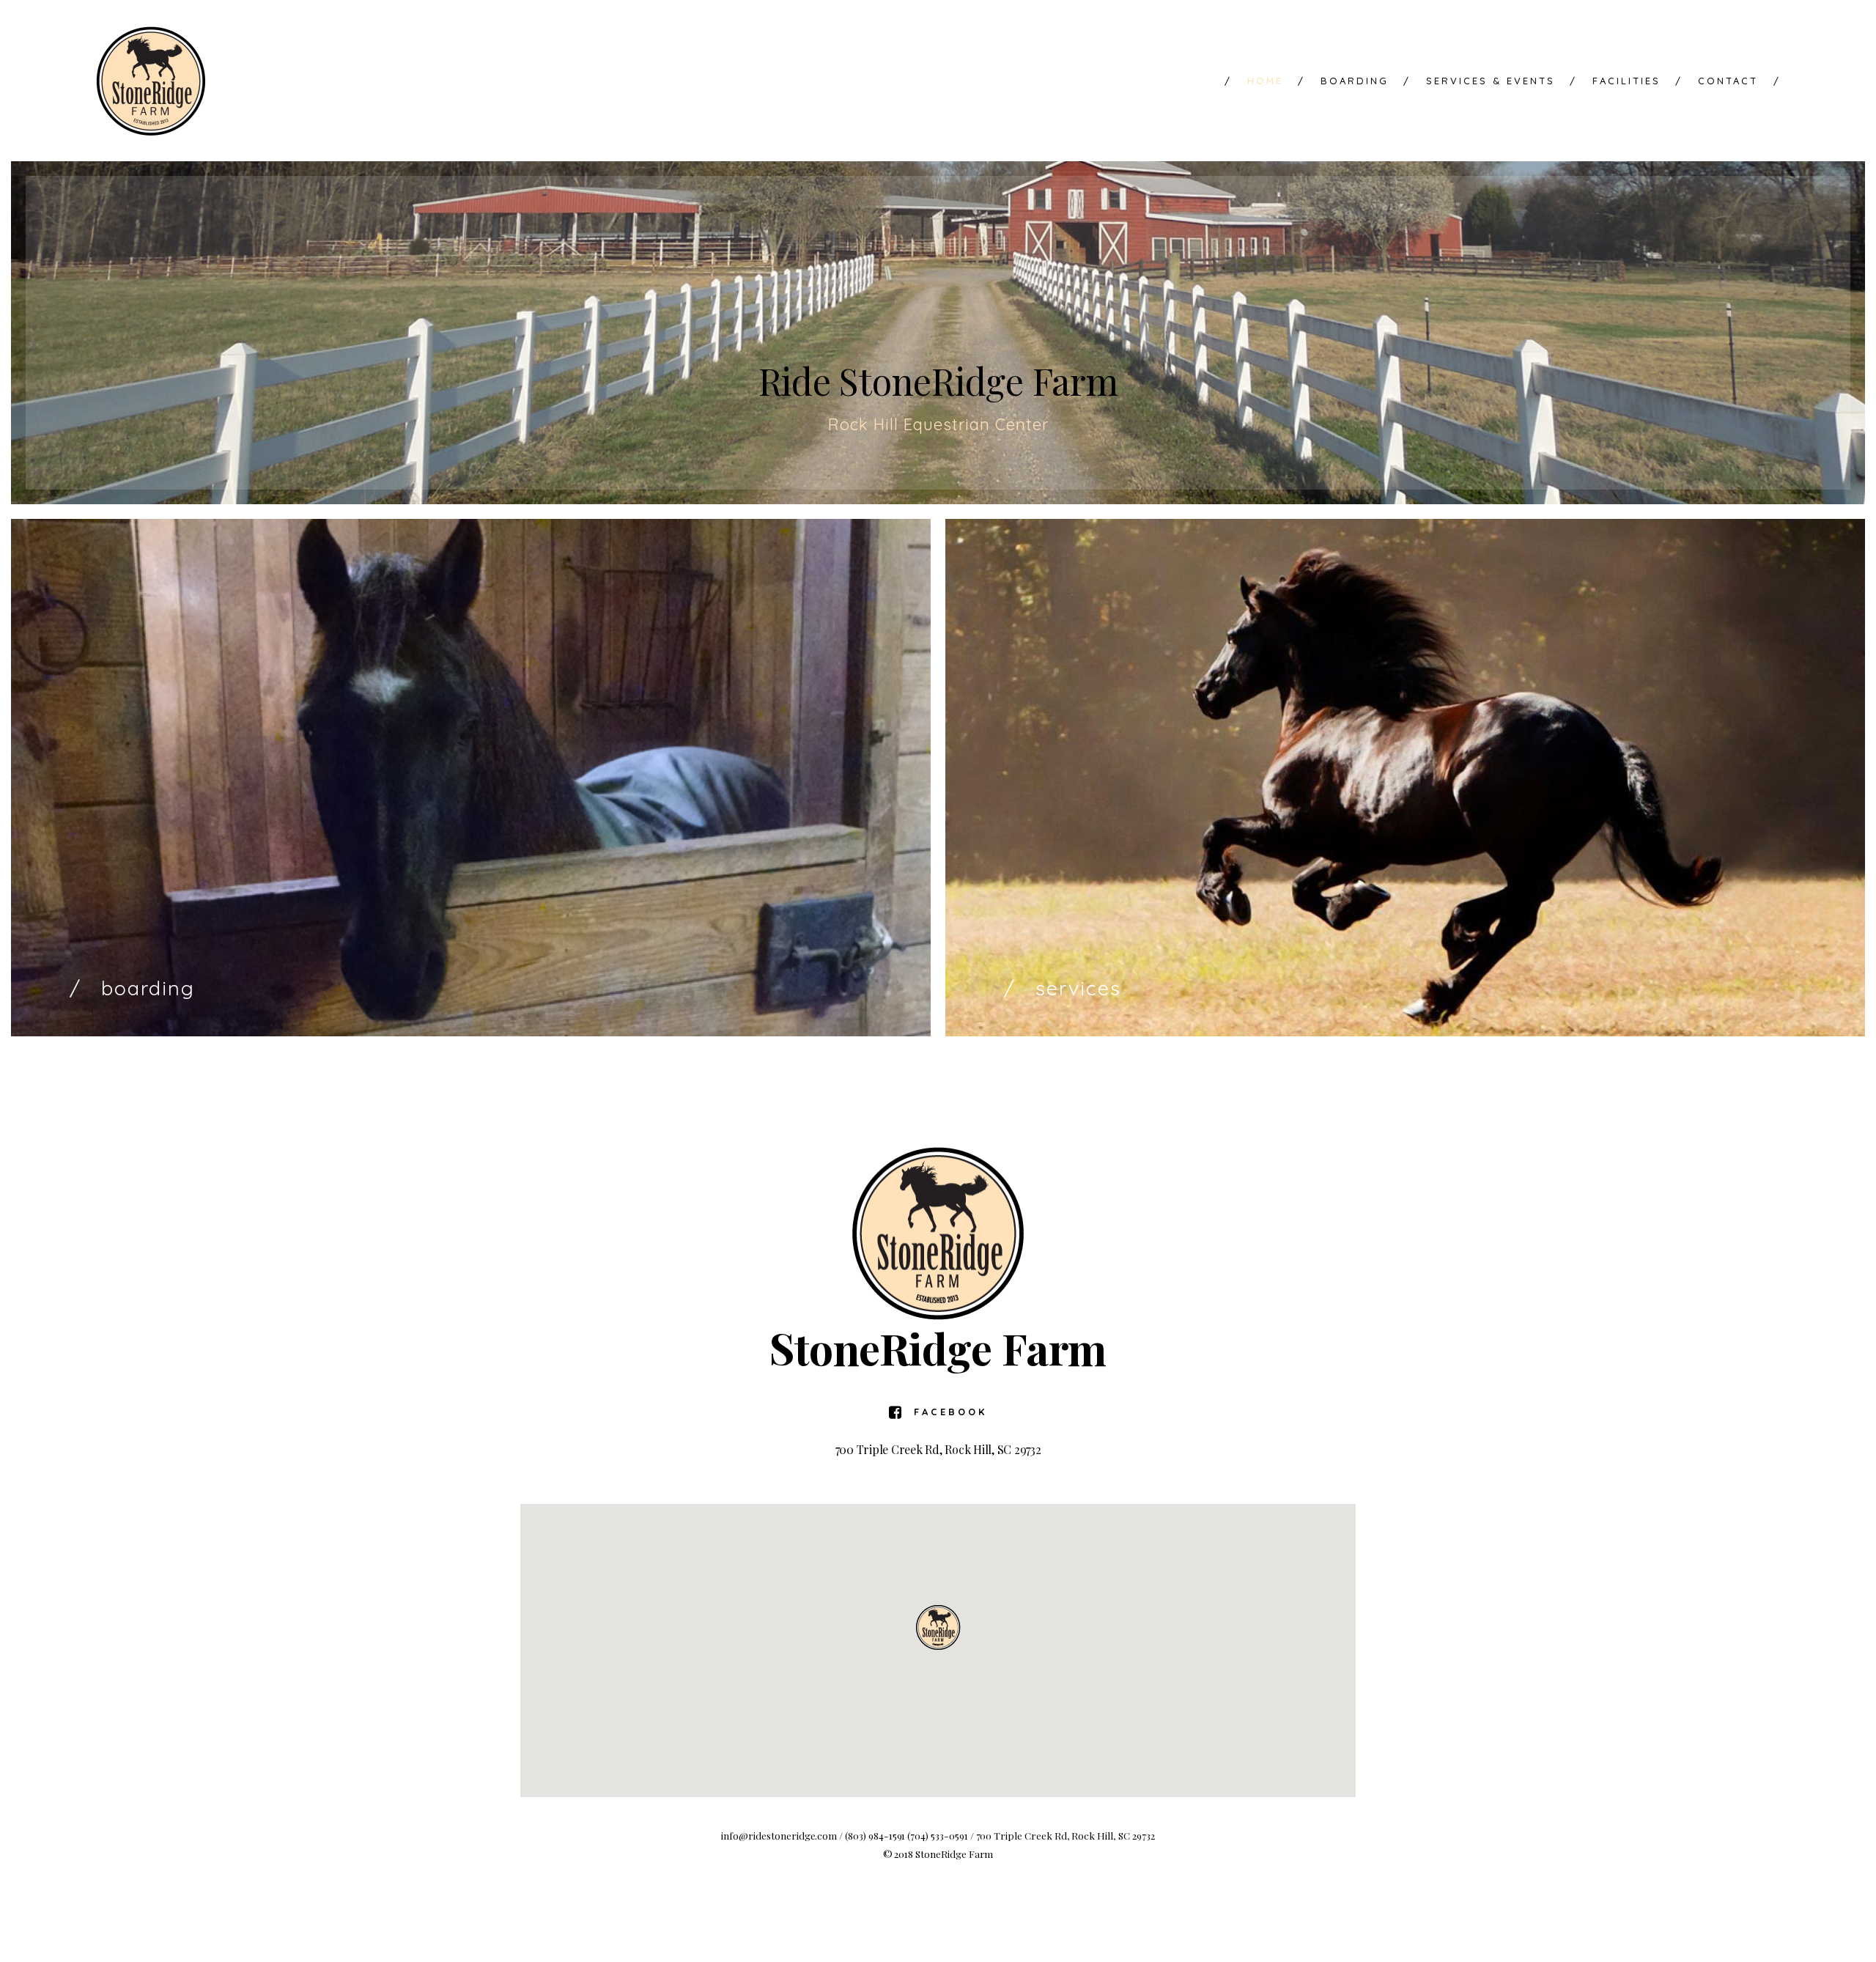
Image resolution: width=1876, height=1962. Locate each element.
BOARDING (1343, 81)
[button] (938, 1627)
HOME (1254, 81)
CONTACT (1728, 81)
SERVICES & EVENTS (1479, 81)
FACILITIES (1615, 81)
